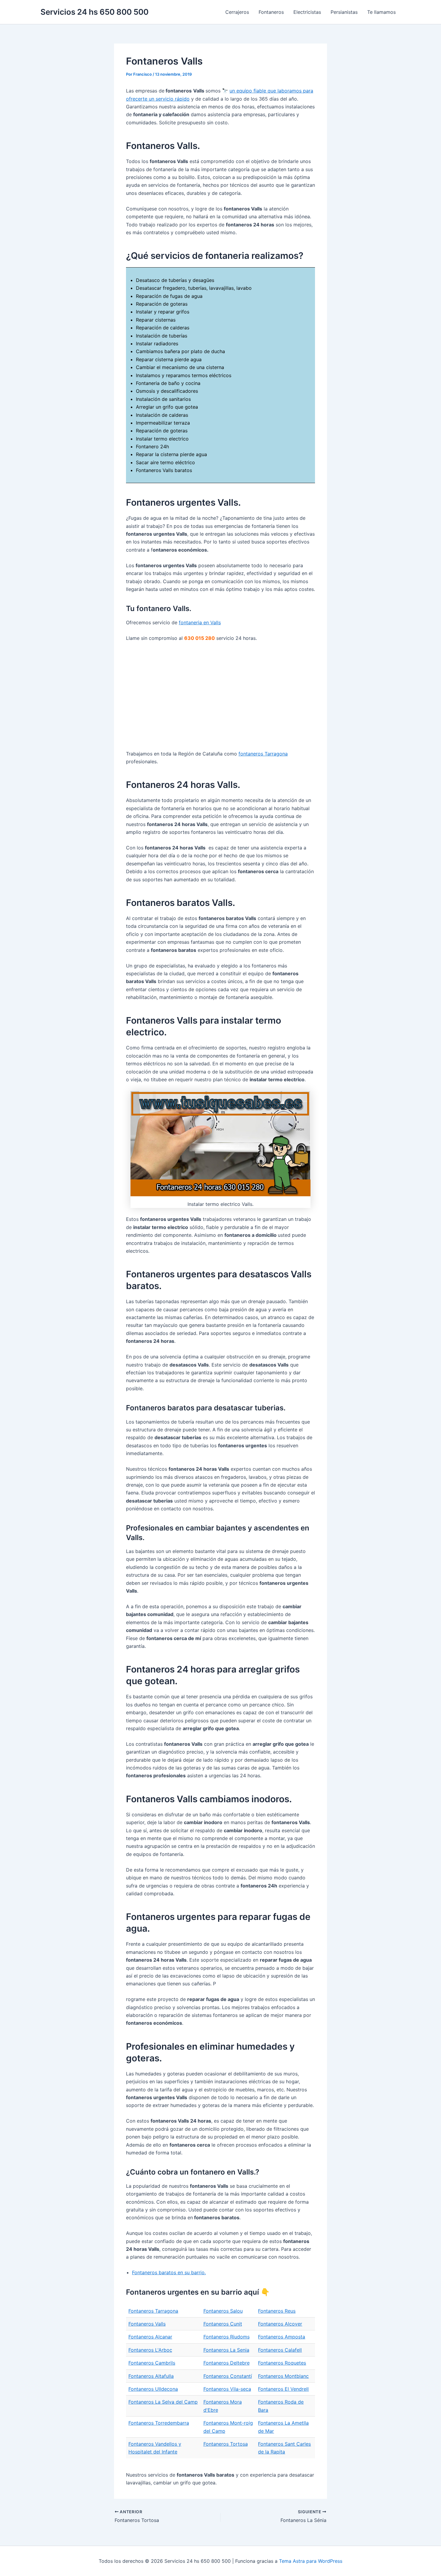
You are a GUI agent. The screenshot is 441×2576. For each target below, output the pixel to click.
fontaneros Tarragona (263, 754)
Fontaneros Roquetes (282, 2363)
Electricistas (307, 12)
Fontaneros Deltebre (226, 2363)
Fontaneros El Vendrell (283, 2389)
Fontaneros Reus (277, 2311)
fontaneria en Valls (200, 622)
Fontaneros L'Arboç (150, 2350)
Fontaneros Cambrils (152, 2363)
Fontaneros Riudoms (226, 2337)
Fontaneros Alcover (280, 2324)
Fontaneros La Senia (226, 2350)
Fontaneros (271, 12)
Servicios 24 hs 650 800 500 (94, 12)
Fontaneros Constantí (228, 2376)
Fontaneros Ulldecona (153, 2389)
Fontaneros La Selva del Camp (163, 2402)
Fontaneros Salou (223, 2311)
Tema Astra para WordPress (311, 2561)
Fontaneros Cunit (223, 2324)
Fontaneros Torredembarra (159, 2423)
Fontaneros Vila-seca (227, 2389)
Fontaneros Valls (147, 2324)
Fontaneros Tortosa (226, 2444)
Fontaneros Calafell (280, 2350)
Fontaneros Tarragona (153, 2311)
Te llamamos (381, 12)
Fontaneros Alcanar (150, 2337)
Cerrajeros (237, 12)
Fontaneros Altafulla (151, 2376)
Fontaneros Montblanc (283, 2376)
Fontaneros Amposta (282, 2337)
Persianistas (344, 12)
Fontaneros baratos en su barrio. (169, 2272)
